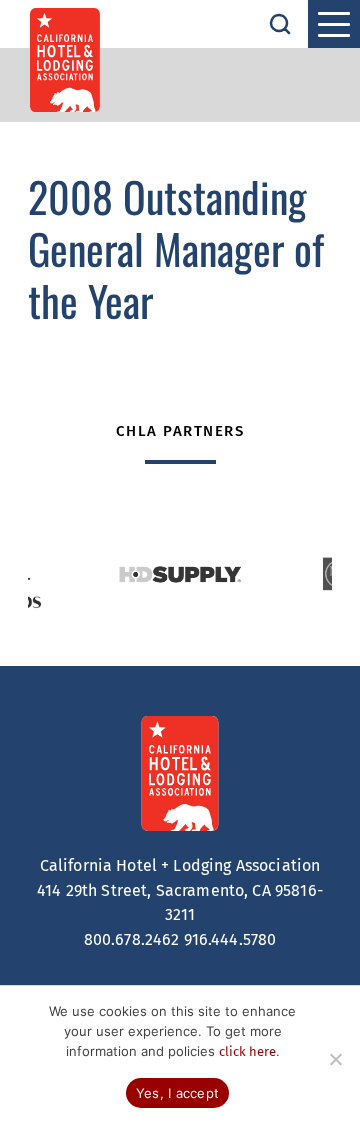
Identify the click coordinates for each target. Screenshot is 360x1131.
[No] (335, 1059)
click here (247, 1051)
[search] (280, 24)
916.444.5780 (230, 939)
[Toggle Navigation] (334, 24)
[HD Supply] (180, 574)
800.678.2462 (132, 939)
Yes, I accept (177, 1093)
